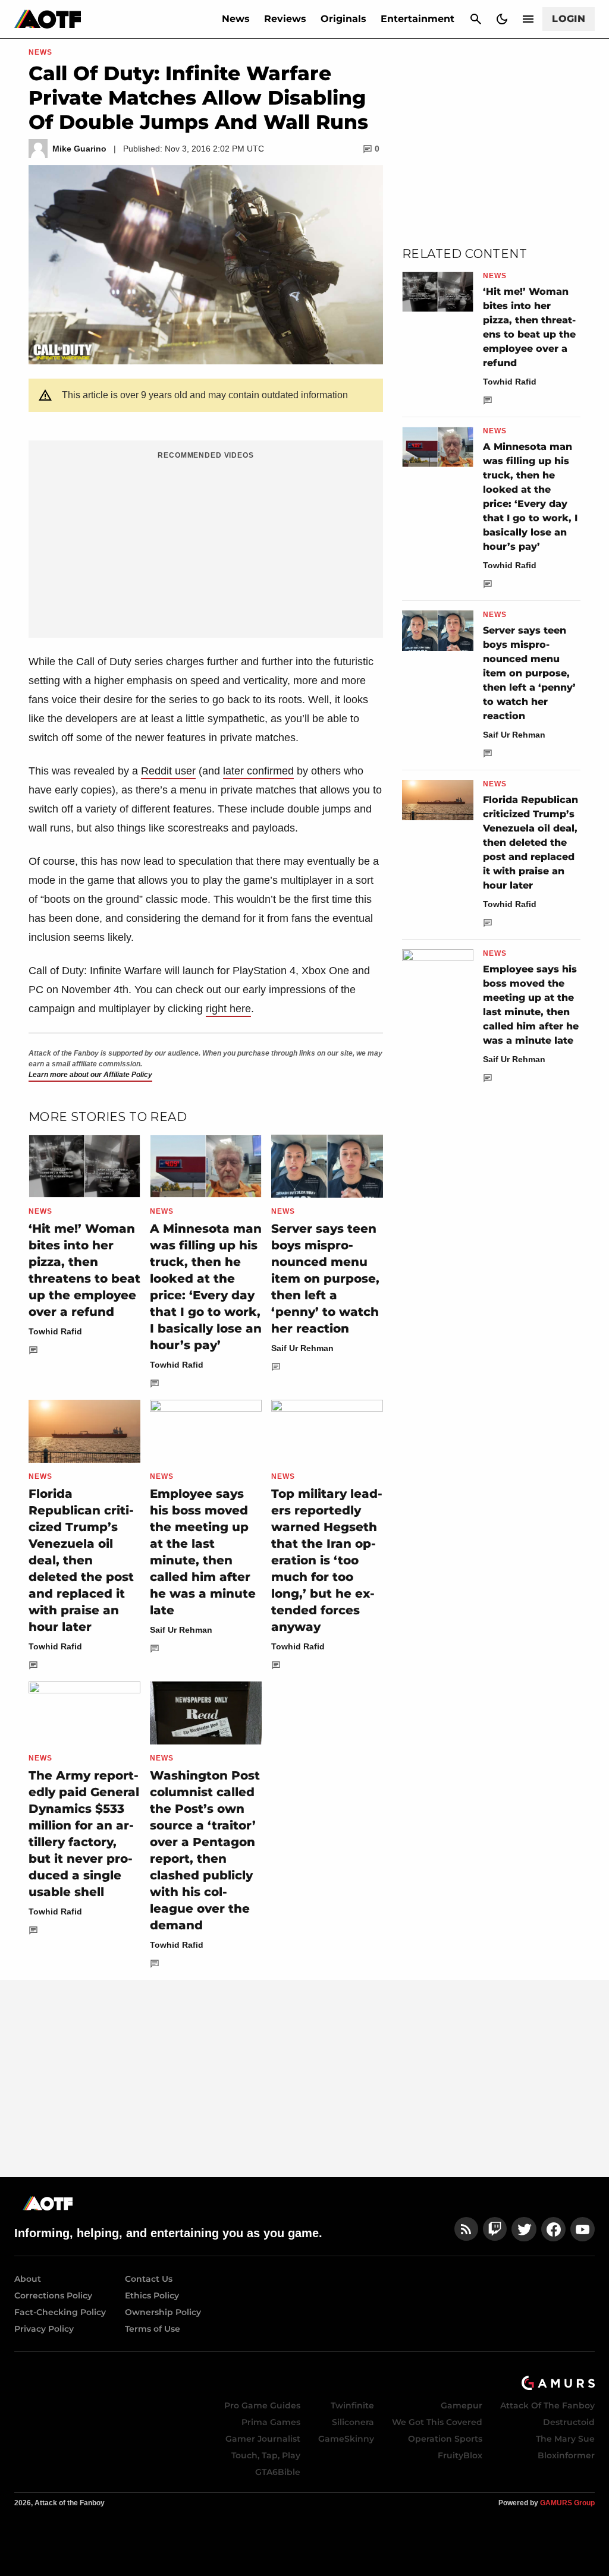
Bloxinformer (566, 2455)
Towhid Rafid (55, 1331)
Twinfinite (352, 2405)
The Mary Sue (565, 2439)
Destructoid (569, 2422)
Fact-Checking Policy (60, 2312)
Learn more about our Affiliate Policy (90, 1075)
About (28, 2279)
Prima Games (271, 2422)
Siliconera (353, 2422)
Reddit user (168, 771)
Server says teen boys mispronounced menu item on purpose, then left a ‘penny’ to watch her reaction (325, 1278)
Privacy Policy (44, 2329)
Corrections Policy (53, 2295)
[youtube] (583, 2229)
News (236, 19)
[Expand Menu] (528, 19)
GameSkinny (346, 2439)
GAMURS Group (567, 2503)
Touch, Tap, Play (266, 2455)
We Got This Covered (437, 2422)
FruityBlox (460, 2455)
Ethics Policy (152, 2295)
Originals (343, 19)
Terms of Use (153, 2329)
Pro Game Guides (262, 2405)
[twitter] (524, 2229)
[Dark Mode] (502, 19)
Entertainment (417, 19)
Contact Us (149, 2279)
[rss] (466, 2229)
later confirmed (258, 771)
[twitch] (495, 2229)
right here (228, 1009)
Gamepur (462, 2405)
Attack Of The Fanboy (547, 2405)
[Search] (476, 19)
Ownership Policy (163, 2312)
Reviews (285, 19)
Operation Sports (445, 2439)
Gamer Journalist (263, 2439)
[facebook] (553, 2229)
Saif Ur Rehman (302, 1348)
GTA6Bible (278, 2472)
